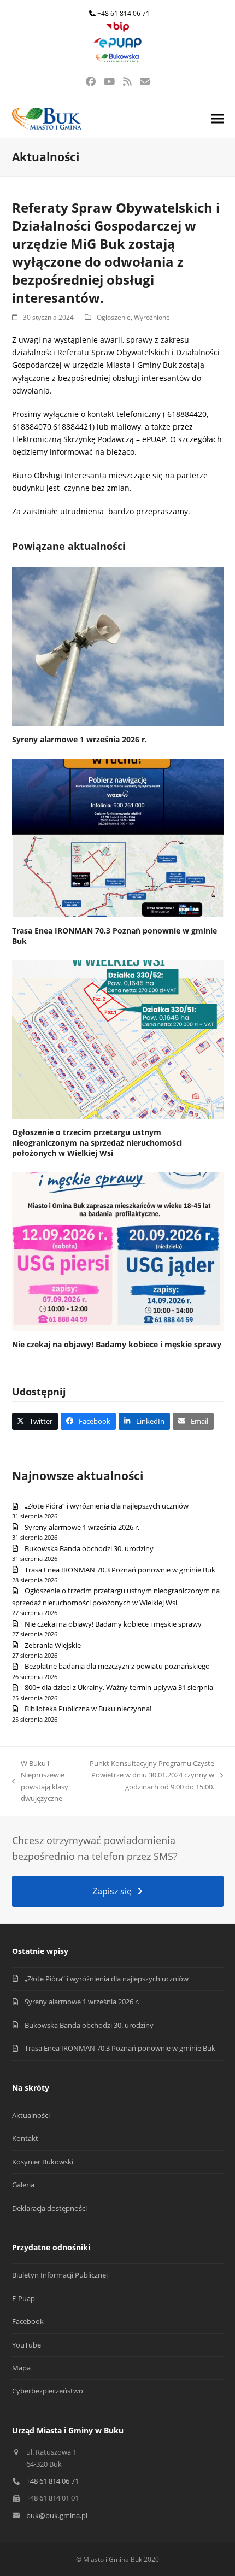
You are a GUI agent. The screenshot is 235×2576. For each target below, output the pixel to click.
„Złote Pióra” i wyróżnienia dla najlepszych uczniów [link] (107, 1506)
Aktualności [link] (31, 2115)
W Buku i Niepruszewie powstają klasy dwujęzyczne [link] (40, 1781)
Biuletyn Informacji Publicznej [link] (60, 2275)
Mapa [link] (21, 2368)
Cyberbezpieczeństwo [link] (48, 2391)
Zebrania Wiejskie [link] (53, 1645)
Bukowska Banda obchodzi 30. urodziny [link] (89, 1548)
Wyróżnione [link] (152, 317)
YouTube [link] (27, 2345)
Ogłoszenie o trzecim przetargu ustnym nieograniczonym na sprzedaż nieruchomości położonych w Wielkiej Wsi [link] (97, 1143)
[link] (117, 29)
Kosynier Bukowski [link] (43, 2162)
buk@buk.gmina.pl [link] (57, 2515)
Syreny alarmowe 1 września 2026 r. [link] (80, 739)
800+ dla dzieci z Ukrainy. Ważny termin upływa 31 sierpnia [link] (119, 1687)
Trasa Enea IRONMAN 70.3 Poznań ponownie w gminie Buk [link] (120, 1570)
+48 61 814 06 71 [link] (124, 13)
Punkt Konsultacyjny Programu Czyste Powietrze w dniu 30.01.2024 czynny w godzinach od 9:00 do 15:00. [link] (152, 1776)
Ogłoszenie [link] (114, 317)
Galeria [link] (23, 2185)
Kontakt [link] (25, 2138)
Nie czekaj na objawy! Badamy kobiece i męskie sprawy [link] (117, 1344)
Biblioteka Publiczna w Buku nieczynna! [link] (88, 1709)
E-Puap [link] (23, 2298)
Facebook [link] (28, 2321)
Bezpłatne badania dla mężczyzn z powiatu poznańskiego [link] (117, 1666)
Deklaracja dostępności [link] (49, 2208)
